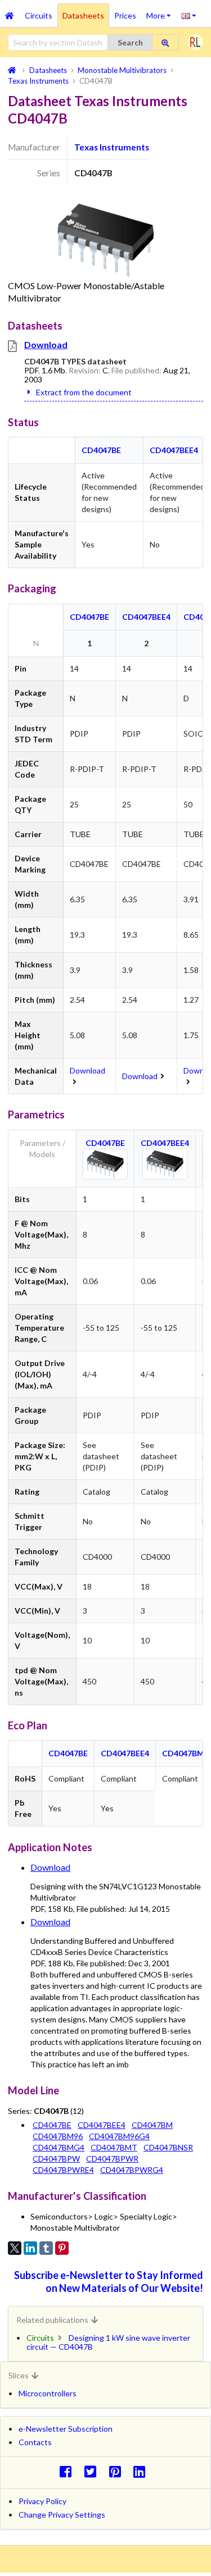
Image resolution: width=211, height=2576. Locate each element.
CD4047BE (101, 450)
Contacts (35, 2442)
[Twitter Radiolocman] (93, 2471)
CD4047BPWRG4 (132, 2170)
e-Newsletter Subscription (66, 2429)
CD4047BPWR (112, 2159)
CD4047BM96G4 (119, 2136)
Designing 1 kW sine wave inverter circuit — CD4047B (108, 2342)
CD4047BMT (114, 2147)
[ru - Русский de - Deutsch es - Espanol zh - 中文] (189, 15)
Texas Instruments (112, 147)
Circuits (39, 15)
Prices (125, 15)
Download (46, 344)
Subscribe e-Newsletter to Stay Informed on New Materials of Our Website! (109, 2282)
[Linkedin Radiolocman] (143, 2471)
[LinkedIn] (30, 2248)
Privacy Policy (42, 2501)
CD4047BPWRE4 (63, 2170)
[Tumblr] (46, 2248)
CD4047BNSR (168, 2147)
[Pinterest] (62, 2248)
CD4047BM (183, 1753)
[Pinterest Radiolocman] (118, 2471)
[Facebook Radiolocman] (68, 2471)
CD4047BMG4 (59, 2147)
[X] (15, 2248)
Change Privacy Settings (62, 2515)
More (161, 12)
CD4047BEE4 (174, 450)
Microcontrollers (48, 2393)
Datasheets (83, 15)
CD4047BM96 (58, 2136)
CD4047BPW (56, 2159)
